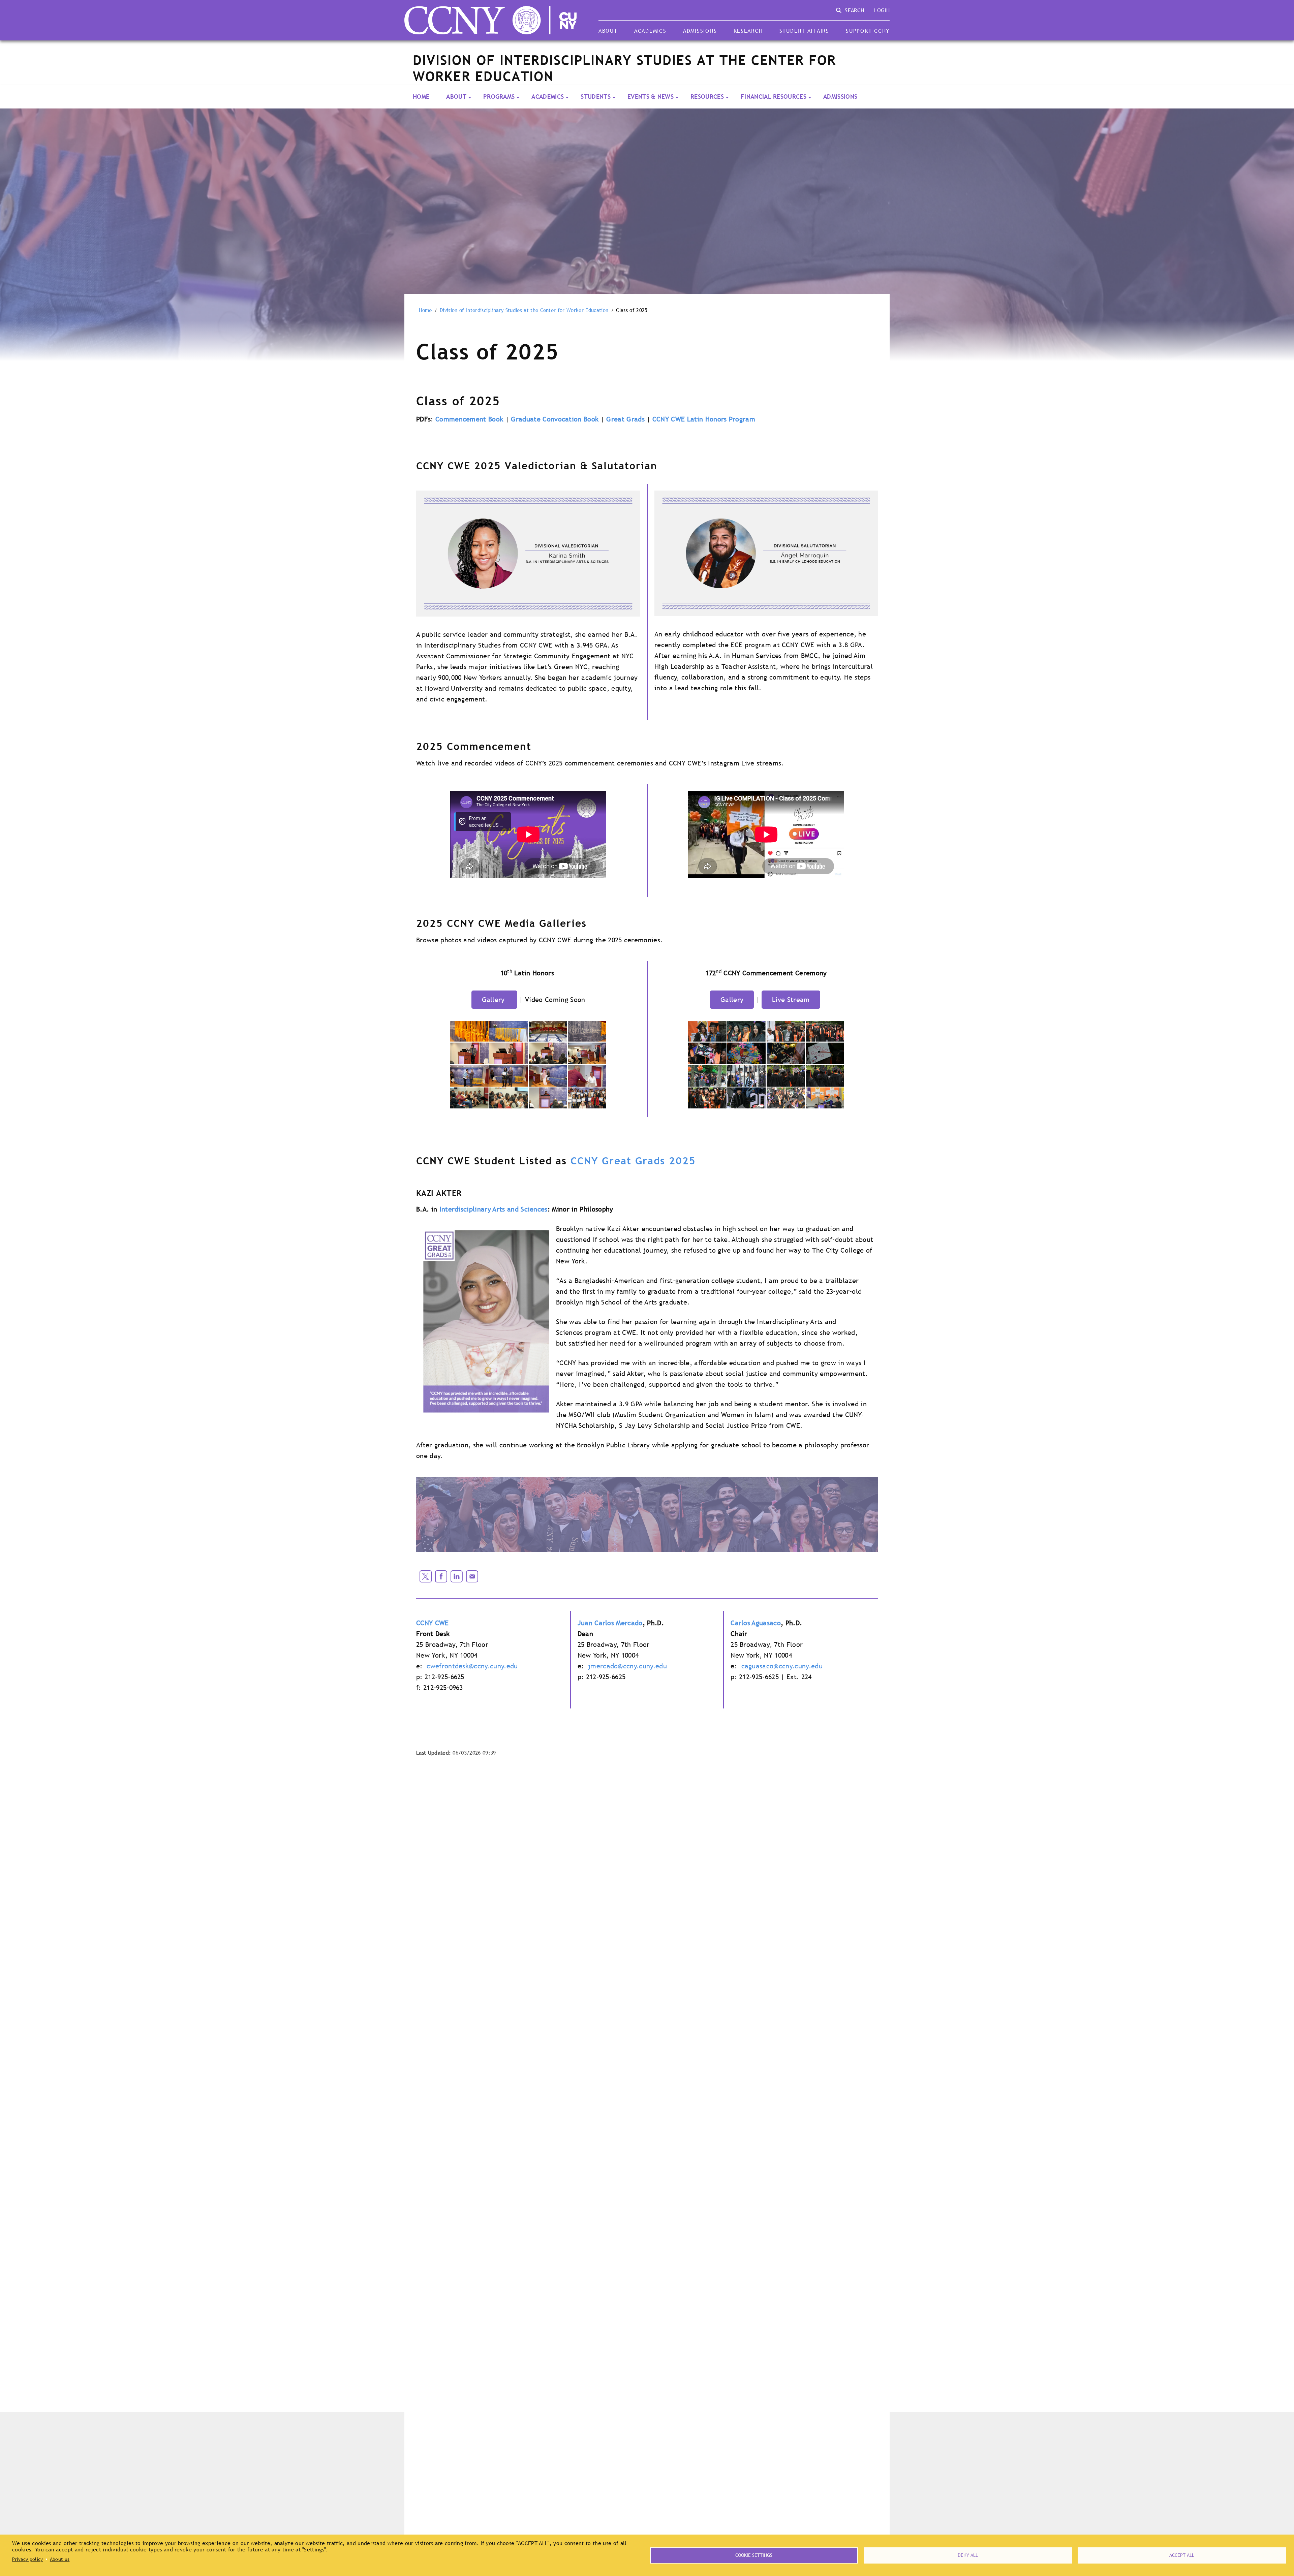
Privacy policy (27, 2559)
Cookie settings (754, 2555)
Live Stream (791, 1000)
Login (882, 10)
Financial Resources (774, 97)
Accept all (1182, 2555)
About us (60, 2559)
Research (748, 31)
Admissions (700, 31)
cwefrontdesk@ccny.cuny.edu (472, 1666)
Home (421, 97)
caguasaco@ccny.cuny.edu (782, 1666)
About (608, 31)
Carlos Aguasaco (756, 1623)
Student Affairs (804, 31)
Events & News (651, 97)
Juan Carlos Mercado (610, 1623)
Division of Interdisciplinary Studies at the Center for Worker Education (524, 310)
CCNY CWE (433, 1623)
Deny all (968, 2555)
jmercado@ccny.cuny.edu (627, 1666)
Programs (499, 97)
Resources (707, 97)
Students (596, 97)
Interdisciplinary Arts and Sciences (494, 1209)
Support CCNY (868, 31)
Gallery (495, 1000)
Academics (650, 31)
